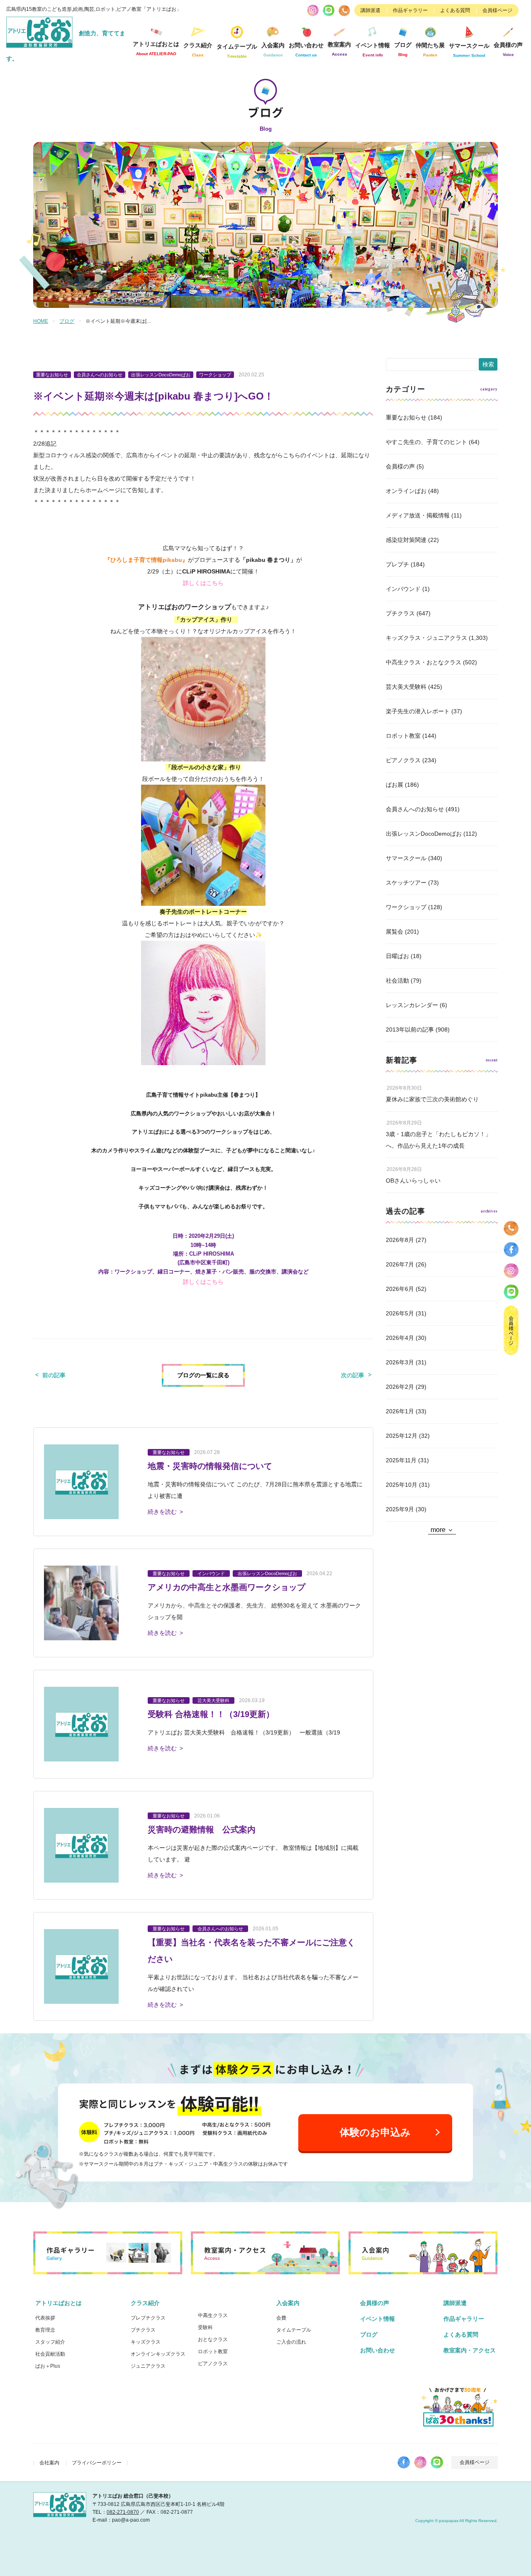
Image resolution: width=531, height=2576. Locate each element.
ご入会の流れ (291, 2342)
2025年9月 (400, 1509)
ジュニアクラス (148, 2366)
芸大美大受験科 (406, 687)
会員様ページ (497, 10)
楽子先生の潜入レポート (418, 711)
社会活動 (397, 981)
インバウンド (403, 589)
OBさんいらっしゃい (413, 1181)
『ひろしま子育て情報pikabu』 (146, 560)
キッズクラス (146, 2342)
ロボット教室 (403, 736)
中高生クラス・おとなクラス (424, 662)
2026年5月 (400, 1313)
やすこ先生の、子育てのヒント (426, 442)
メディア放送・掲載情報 (418, 515)
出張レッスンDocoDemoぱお (424, 834)
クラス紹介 (145, 2303)
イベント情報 (373, 50)
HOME (41, 321)
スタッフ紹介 (50, 2342)
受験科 (205, 2327)
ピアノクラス (403, 760)
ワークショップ (406, 907)
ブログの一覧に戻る (203, 1375)
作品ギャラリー (410, 10)
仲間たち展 (430, 50)
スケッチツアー (406, 883)
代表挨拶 (45, 2318)
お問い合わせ (378, 2350)
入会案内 (288, 2303)
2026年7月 (400, 1264)
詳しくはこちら (203, 583)
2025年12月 (402, 1436)
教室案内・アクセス (470, 2350)
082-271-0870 (123, 2512)
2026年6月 (400, 1289)
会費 (281, 2318)
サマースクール (406, 858)
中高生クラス (213, 2315)
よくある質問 (455, 10)
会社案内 (49, 2463)
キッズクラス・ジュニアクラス (426, 638)
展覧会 (395, 932)
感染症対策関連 (406, 540)
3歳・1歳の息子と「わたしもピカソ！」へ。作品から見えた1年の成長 (438, 1140)
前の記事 (54, 1375)
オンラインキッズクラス (158, 2354)
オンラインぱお (406, 491)
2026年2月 (400, 1387)
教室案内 (339, 49)
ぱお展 (395, 785)
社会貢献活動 (50, 2354)
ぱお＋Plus (48, 2366)
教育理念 (45, 2330)
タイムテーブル (237, 51)
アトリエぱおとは (58, 2303)
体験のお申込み (375, 2132)
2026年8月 (400, 1240)
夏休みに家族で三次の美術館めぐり (432, 1099)
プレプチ (397, 564)
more (438, 1530)
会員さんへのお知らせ (415, 809)
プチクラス (400, 613)
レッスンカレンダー (412, 1005)
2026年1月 (400, 1411)
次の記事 (353, 1375)
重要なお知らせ (406, 417)
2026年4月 (400, 1338)
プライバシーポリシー (97, 2463)
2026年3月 (400, 1362)
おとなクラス (213, 2339)
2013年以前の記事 (410, 1029)
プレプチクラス (148, 2318)
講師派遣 (370, 10)
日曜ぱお (397, 956)
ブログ (403, 49)
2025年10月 (402, 1485)
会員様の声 (508, 49)
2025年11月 (401, 1460)
